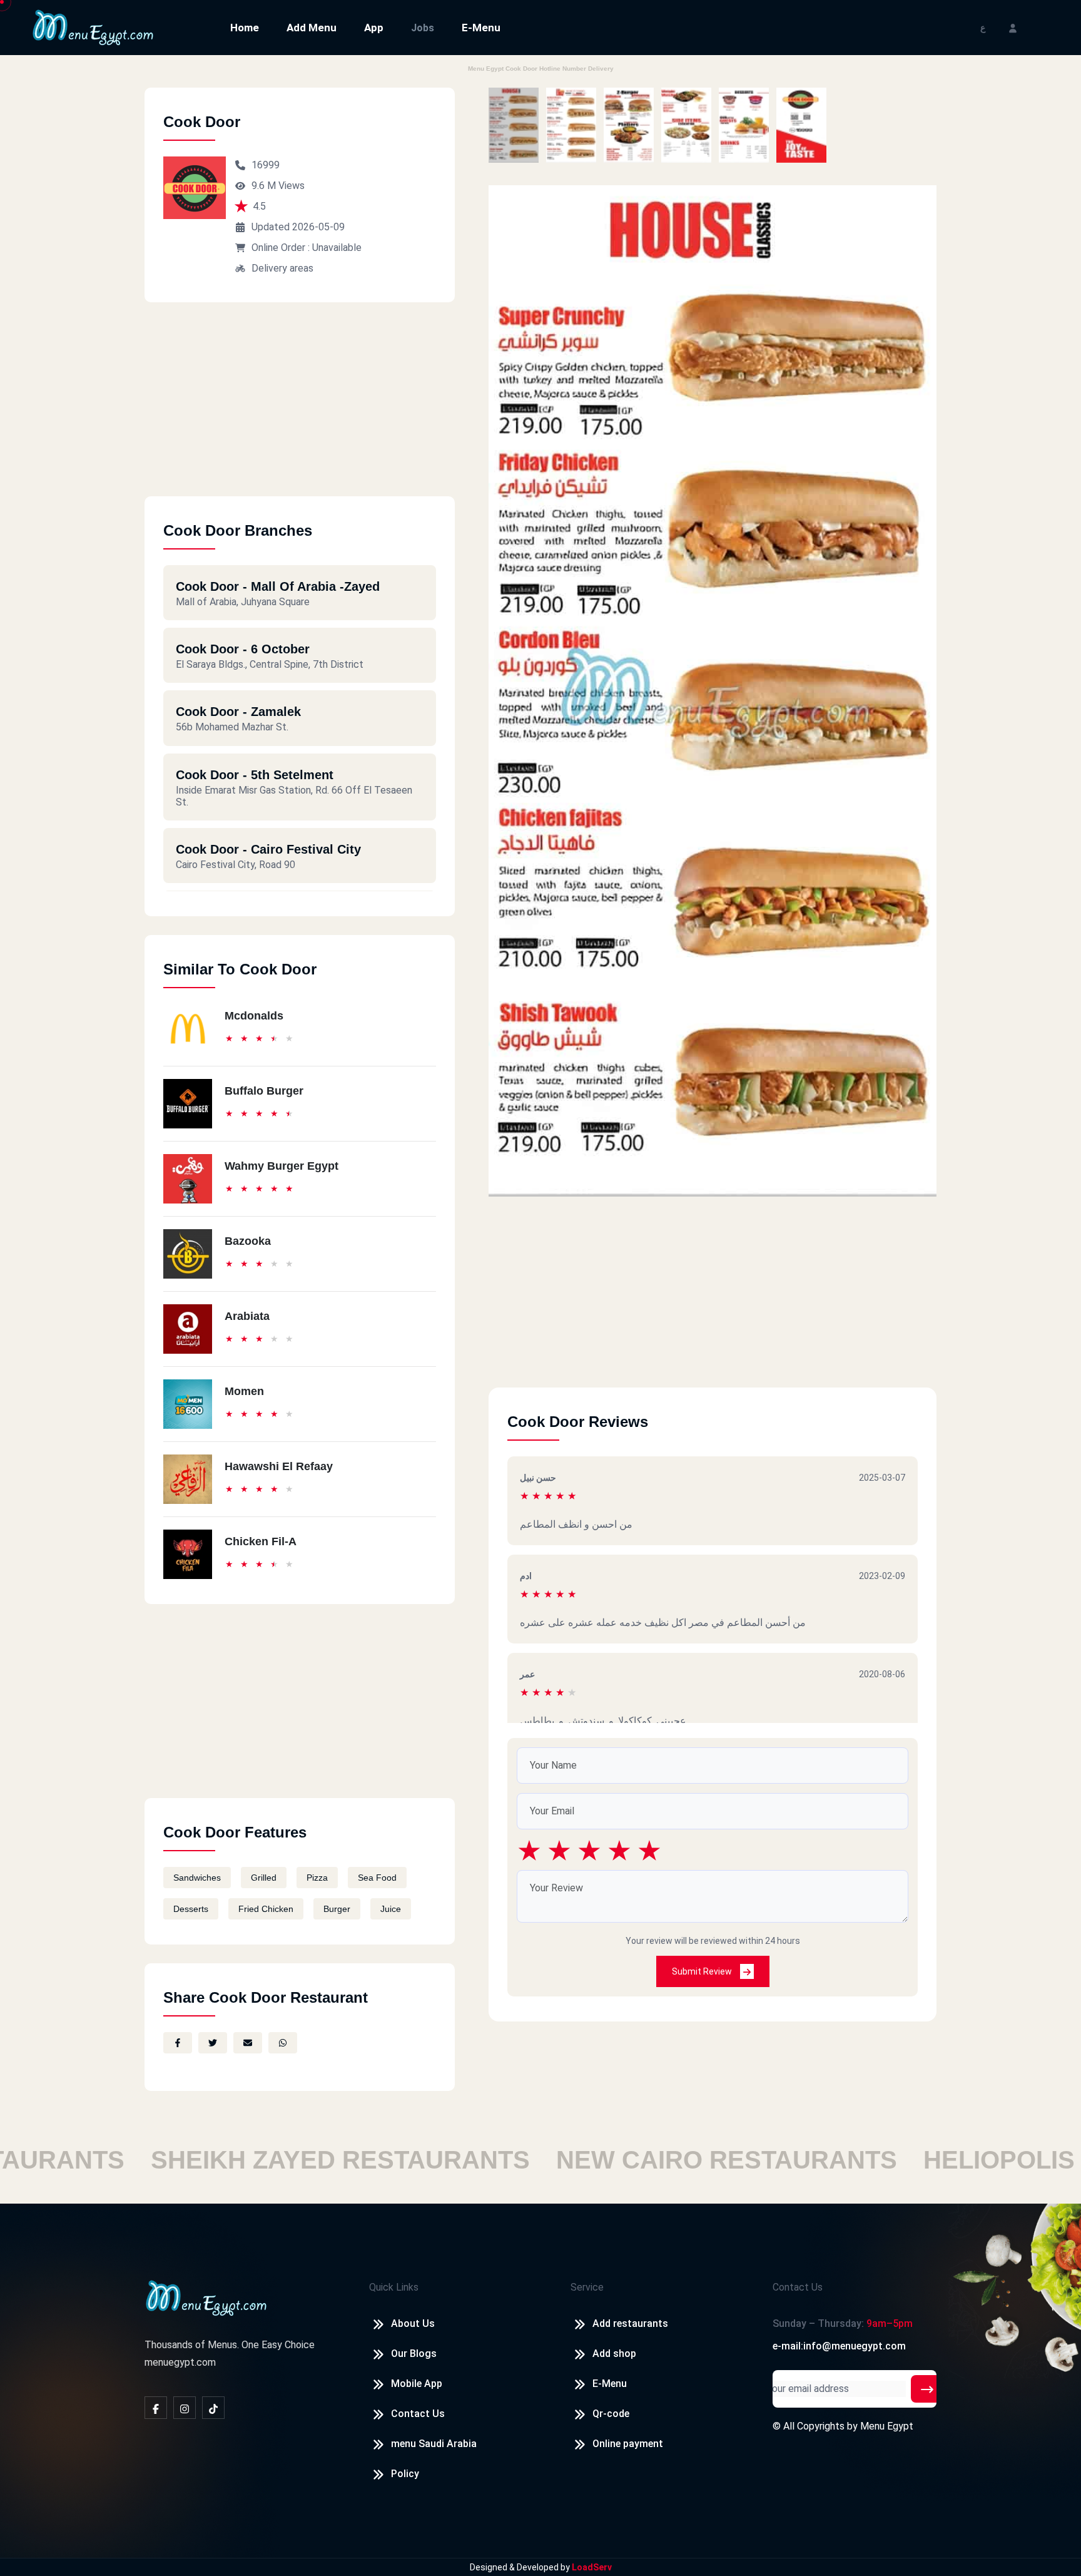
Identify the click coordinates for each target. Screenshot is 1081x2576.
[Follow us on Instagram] (185, 2408)
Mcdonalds (254, 1016)
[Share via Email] (248, 2043)
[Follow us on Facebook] (156, 2408)
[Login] (1013, 27)
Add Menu (312, 28)
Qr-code (611, 2414)
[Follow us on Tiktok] (213, 2408)
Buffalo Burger (264, 1091)
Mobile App (417, 2384)
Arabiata (247, 1316)
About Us (413, 2323)
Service (587, 2287)
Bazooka (248, 1241)
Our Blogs (414, 2354)
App (374, 28)
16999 (266, 165)
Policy (405, 2474)
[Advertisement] (300, 409)
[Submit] (927, 2389)
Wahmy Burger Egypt (282, 1166)
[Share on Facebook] (178, 2043)
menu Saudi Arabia (434, 2444)
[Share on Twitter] (213, 2043)
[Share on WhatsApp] (283, 2043)
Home (245, 28)
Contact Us (418, 2414)
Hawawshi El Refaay (279, 1466)
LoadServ (592, 2567)
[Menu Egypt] (93, 27)
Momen (244, 1391)
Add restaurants (630, 2323)
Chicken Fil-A (261, 1541)
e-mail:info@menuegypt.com (839, 2346)
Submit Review (703, 1971)
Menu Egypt (887, 2426)
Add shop (614, 2354)
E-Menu (481, 28)
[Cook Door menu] (514, 125)
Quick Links (394, 2287)
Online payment (628, 2444)
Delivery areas (282, 268)
